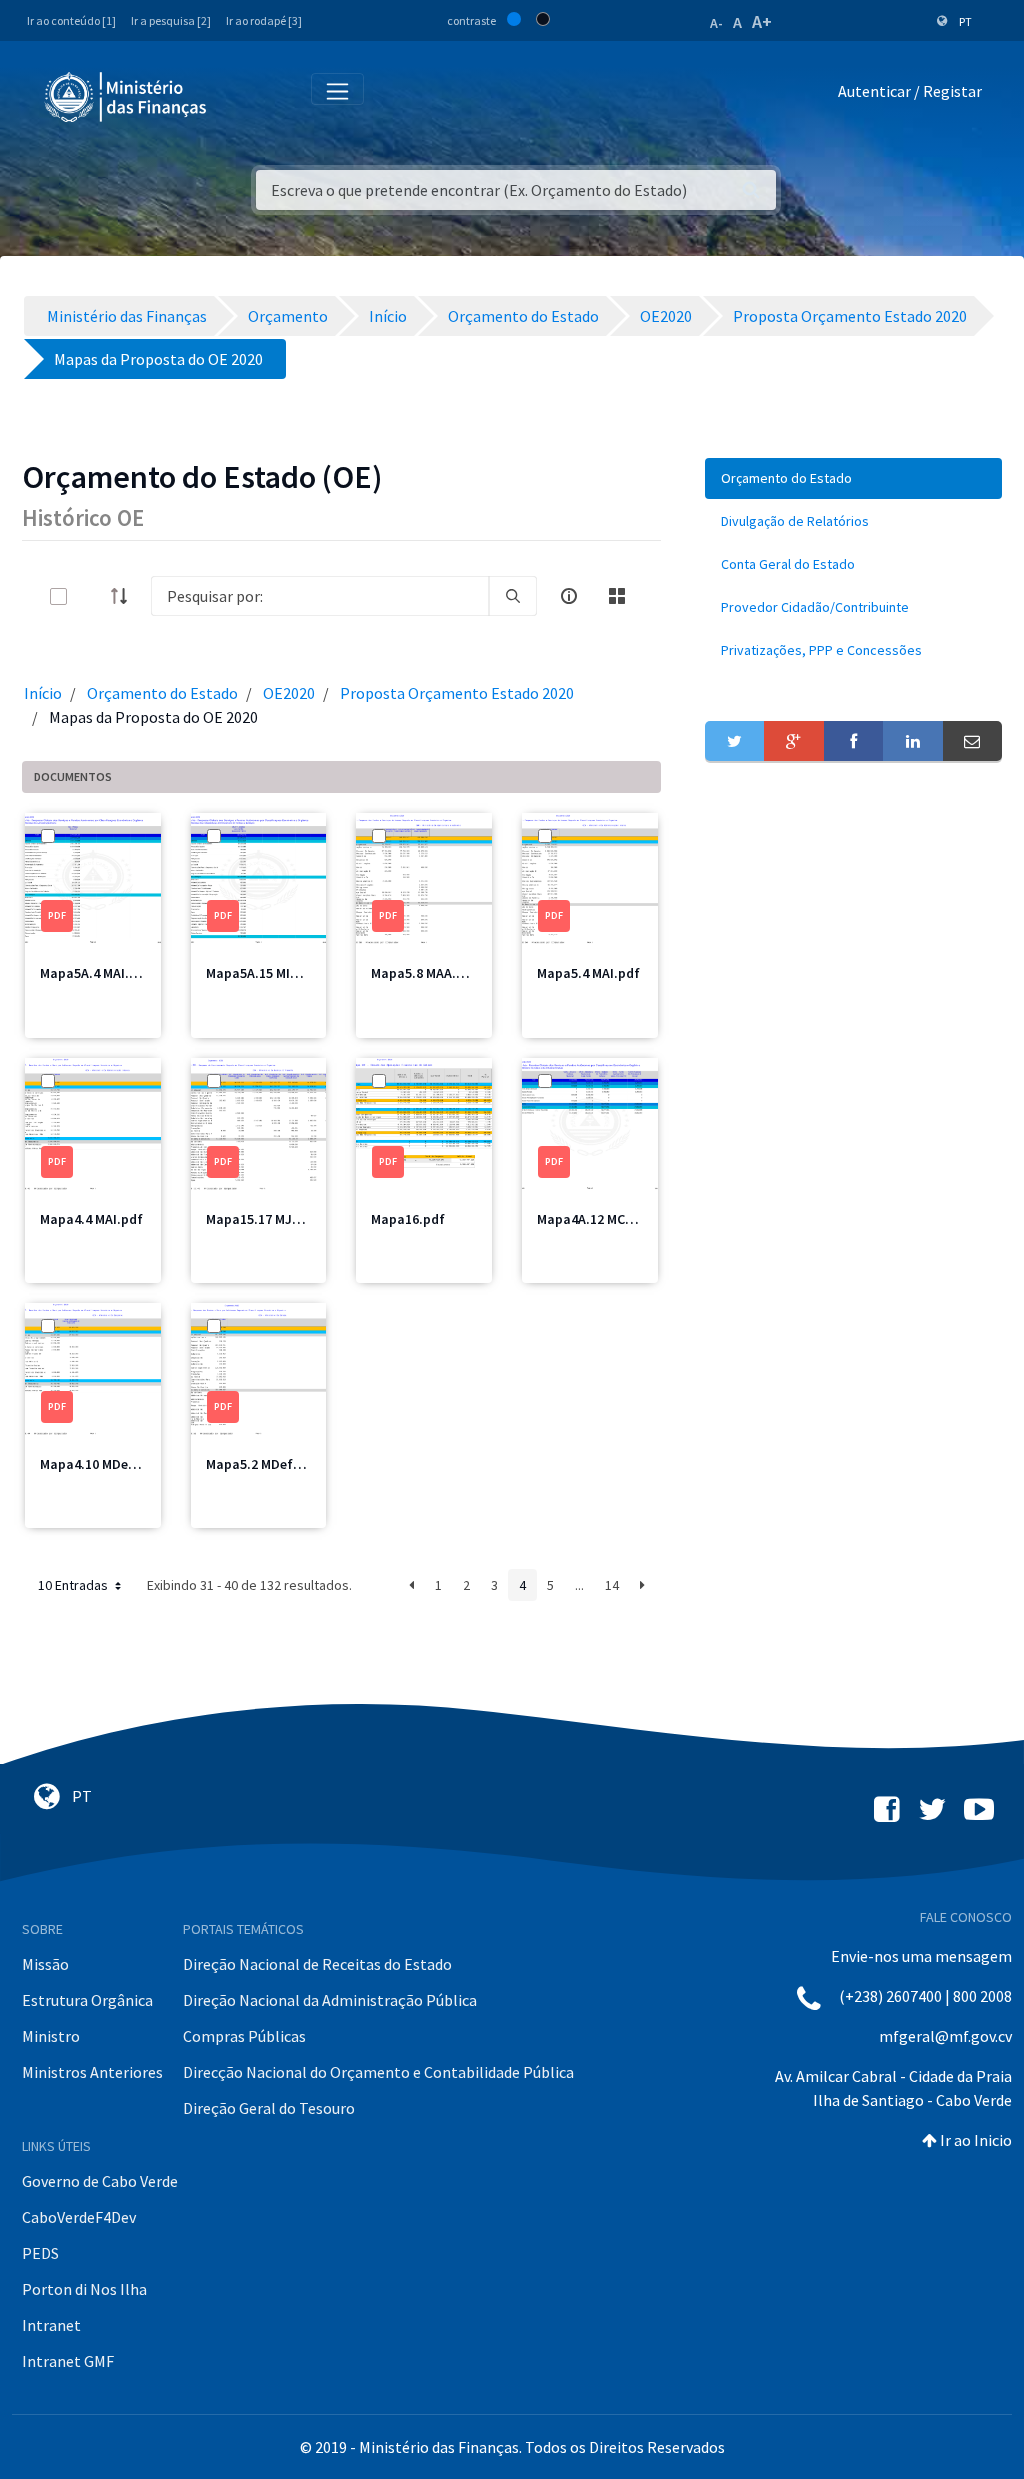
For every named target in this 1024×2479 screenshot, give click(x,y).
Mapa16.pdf (408, 1219)
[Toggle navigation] (238, 95)
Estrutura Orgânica (87, 2000)
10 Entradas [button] (74, 1585)
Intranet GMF (68, 2361)
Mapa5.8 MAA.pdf (424, 973)
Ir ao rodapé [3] (264, 20)
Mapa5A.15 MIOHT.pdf (274, 973)
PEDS (40, 2253)
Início (43, 693)
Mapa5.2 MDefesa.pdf (273, 1464)
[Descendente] (125, 596)
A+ (762, 21)
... (579, 1585)
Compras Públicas (244, 2036)
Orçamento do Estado (162, 693)
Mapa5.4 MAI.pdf (588, 973)
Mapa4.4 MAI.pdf (91, 1219)
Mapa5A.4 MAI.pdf (95, 973)
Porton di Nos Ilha (84, 2289)
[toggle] (91, 596)
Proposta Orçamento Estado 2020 (457, 693)
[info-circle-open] (569, 596)
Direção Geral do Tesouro (269, 2108)
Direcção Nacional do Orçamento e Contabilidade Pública (378, 2072)
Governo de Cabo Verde (100, 2181)
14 (612, 1585)
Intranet (51, 2325)
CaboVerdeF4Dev (79, 2217)
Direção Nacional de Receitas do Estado (317, 1964)
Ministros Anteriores (92, 2072)
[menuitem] (853, 478)
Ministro (51, 2036)
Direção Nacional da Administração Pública (330, 2000)
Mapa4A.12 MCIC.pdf (600, 1219)
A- (716, 23)
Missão (45, 1964)
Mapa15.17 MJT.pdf (265, 1219)
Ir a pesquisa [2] (171, 20)
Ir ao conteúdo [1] (71, 20)
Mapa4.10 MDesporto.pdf (118, 1464)
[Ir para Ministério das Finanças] (127, 97)
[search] (513, 596)
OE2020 (289, 693)
